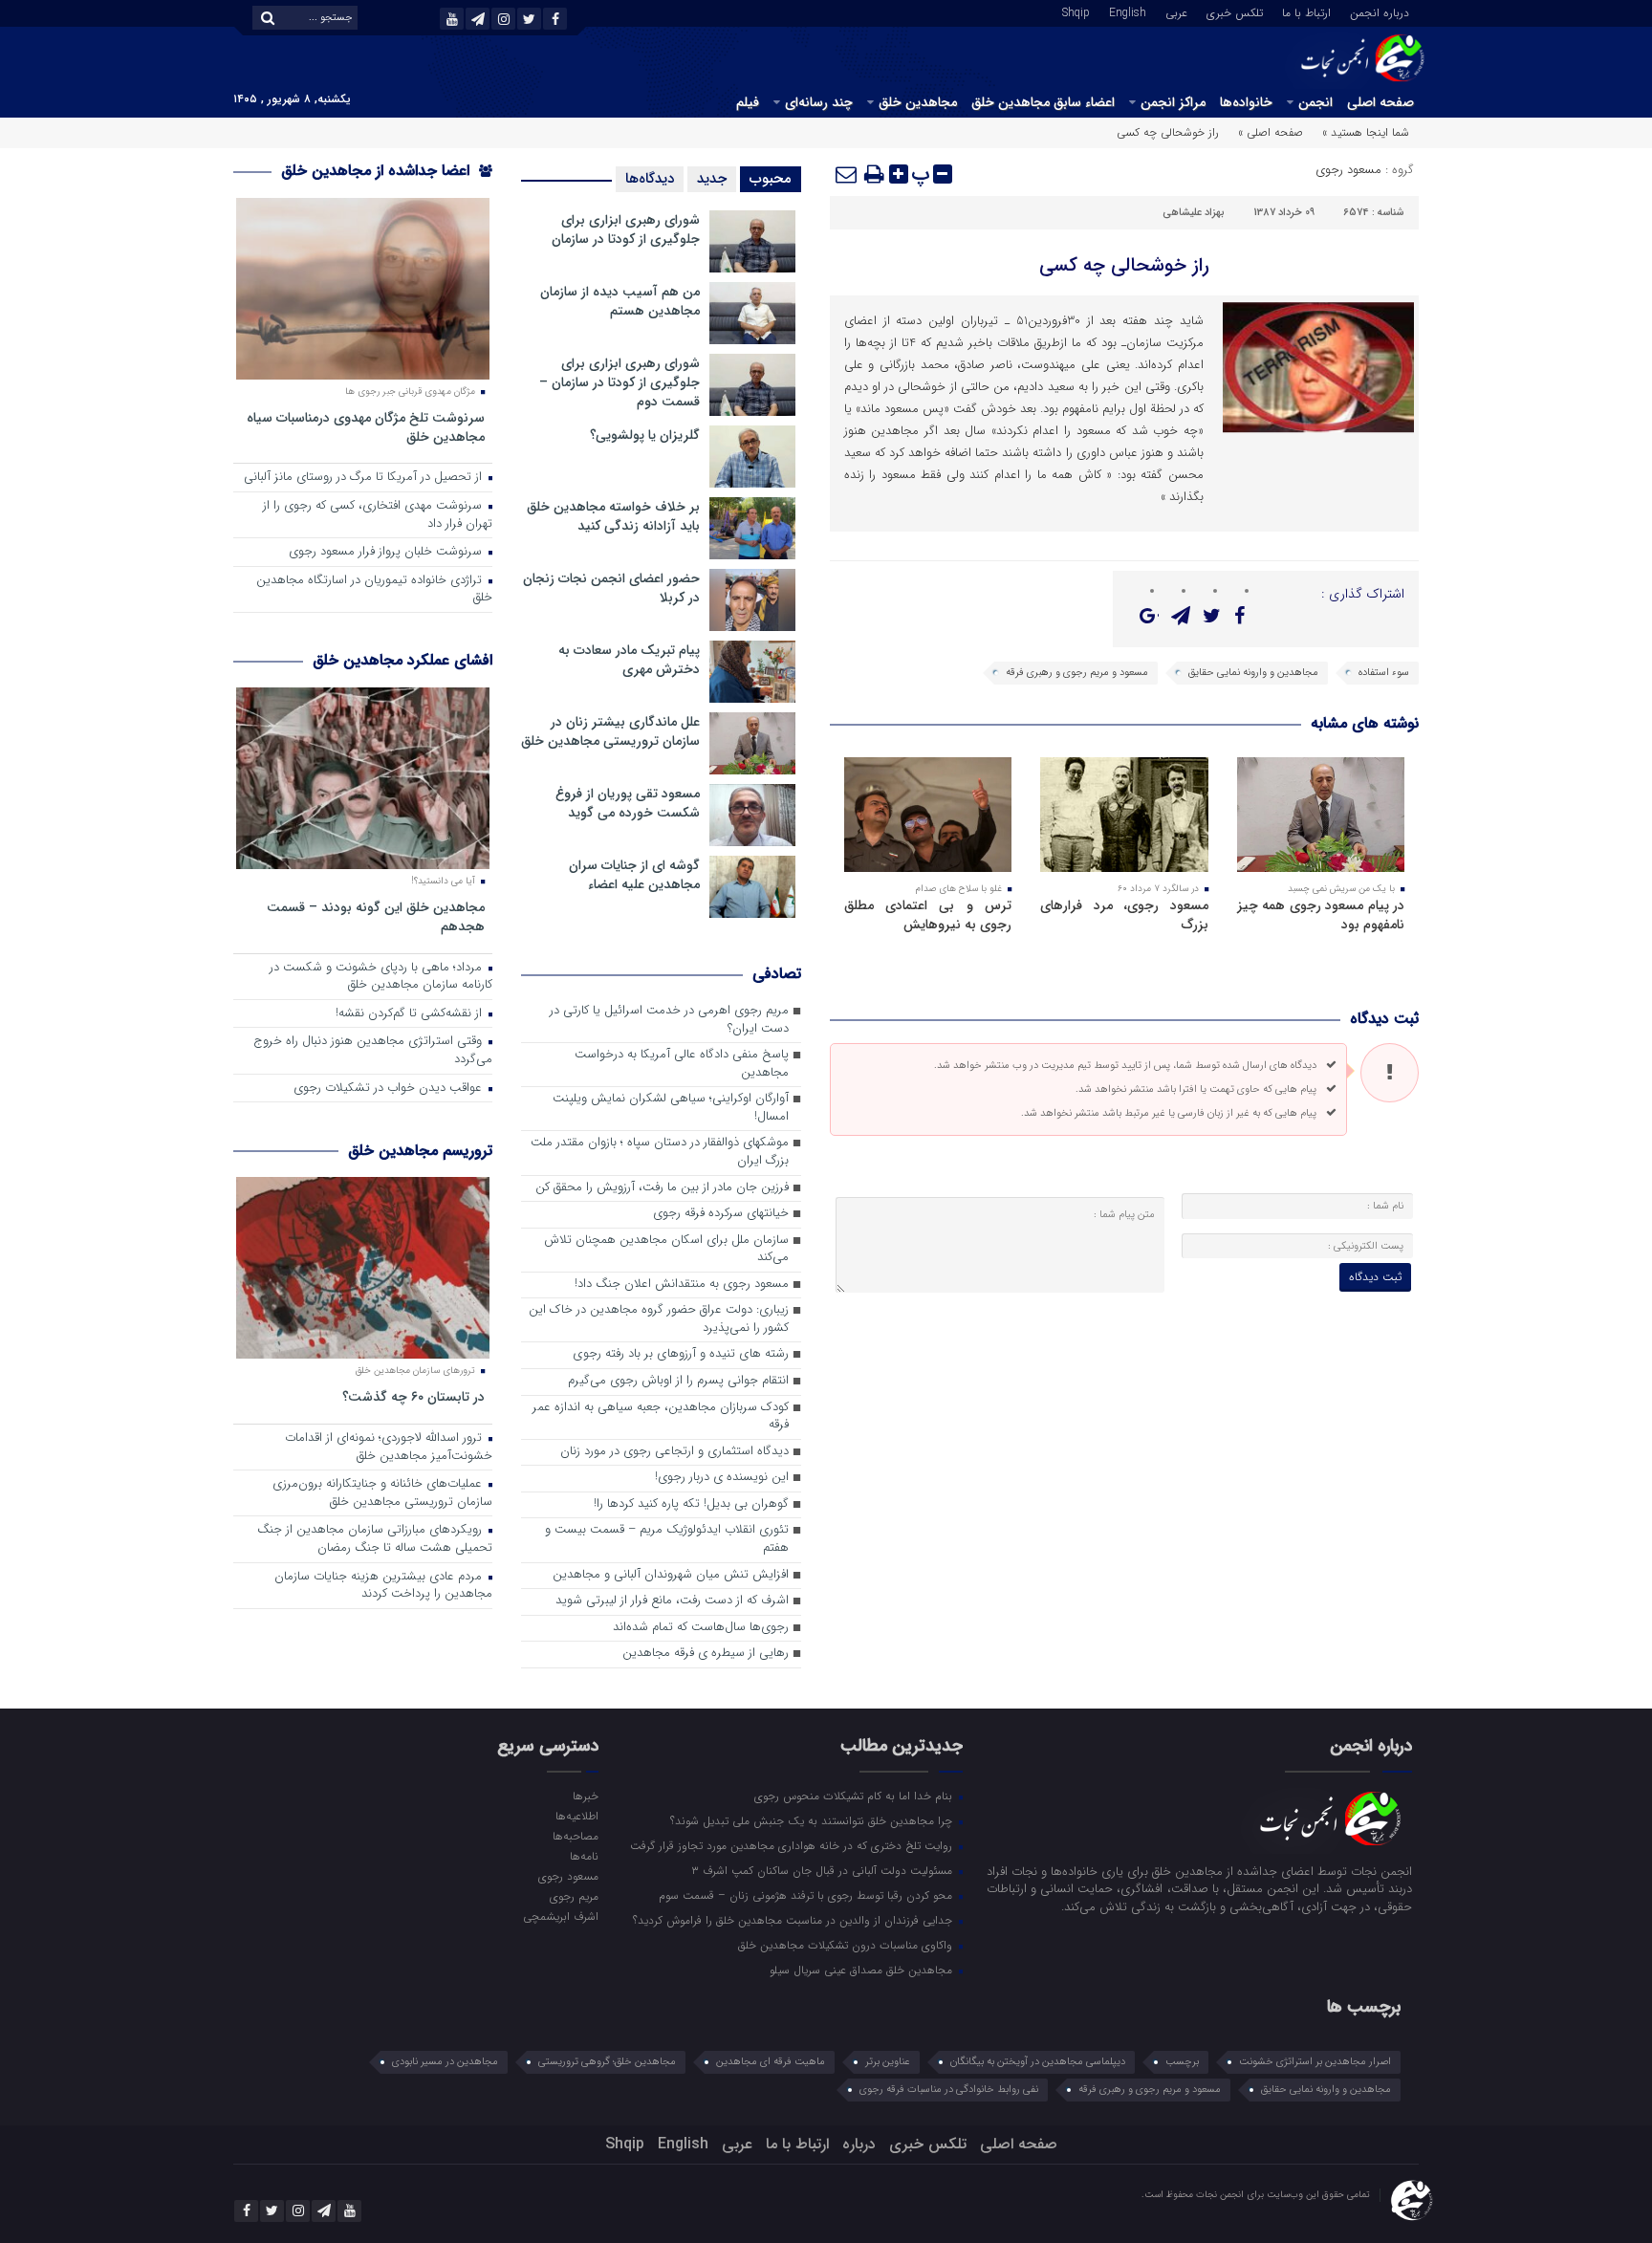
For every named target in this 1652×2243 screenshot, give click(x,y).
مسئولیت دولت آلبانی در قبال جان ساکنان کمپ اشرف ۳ (824, 1870)
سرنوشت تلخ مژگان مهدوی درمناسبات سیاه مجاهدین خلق (366, 427)
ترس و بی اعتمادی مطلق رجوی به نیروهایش (928, 915)
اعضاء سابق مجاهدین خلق (1043, 102)
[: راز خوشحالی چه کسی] (847, 174)
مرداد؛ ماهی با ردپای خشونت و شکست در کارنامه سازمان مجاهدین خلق (381, 977)
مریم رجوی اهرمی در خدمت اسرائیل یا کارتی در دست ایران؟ (669, 1020)
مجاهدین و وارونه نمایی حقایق (1253, 673)
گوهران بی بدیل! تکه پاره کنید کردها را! (691, 1504)
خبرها (585, 1796)
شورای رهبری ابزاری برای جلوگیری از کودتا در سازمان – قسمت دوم (619, 382)
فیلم (748, 102)
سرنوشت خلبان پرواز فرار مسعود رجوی (387, 552)
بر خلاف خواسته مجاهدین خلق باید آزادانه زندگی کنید (613, 516)
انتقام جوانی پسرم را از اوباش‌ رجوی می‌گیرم (678, 1381)
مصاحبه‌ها (575, 1836)
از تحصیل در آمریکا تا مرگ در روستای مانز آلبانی (365, 478)
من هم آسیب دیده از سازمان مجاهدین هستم (620, 301)
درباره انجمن (1380, 11)
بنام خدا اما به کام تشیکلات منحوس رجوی (855, 1796)
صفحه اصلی (1380, 102)
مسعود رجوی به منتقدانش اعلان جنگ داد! (682, 1285)
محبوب (771, 179)
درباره (859, 2144)
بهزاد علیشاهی (1194, 213)
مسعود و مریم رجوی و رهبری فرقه (1077, 673)
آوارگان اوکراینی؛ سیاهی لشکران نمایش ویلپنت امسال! (671, 1108)
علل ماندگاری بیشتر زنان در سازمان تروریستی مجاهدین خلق (610, 731)
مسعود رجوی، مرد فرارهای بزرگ (1124, 915)
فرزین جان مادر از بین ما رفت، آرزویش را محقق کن (662, 1188)
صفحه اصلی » (1271, 132)
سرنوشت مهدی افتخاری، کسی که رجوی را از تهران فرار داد (378, 515)
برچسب (1182, 2062)
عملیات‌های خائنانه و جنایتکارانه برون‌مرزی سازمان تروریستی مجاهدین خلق (382, 1493)
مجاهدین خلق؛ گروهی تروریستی (607, 2062)
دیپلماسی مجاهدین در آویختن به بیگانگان (1038, 2062)
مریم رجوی (574, 1896)
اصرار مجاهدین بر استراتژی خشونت (1315, 2062)
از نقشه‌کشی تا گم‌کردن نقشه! (411, 1014)
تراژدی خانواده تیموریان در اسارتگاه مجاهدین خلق (374, 590)
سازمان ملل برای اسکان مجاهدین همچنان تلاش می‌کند (666, 1250)
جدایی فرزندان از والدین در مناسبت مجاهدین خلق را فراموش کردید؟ (794, 1920)
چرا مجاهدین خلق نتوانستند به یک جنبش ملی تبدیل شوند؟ (813, 1820)
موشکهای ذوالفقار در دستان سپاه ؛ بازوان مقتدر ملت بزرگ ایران (660, 1152)
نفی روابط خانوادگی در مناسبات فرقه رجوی (949, 2090)
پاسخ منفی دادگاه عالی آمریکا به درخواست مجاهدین (682, 1064)
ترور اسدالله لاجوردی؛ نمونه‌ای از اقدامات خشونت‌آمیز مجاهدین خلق (389, 1448)
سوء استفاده (1384, 673)
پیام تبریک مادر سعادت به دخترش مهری (629, 660)
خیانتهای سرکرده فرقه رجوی (721, 1214)
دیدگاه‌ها (650, 179)
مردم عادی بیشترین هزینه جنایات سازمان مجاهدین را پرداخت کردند (383, 1586)
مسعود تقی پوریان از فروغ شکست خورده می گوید (628, 803)
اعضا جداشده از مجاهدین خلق (378, 171)
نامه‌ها (584, 1856)
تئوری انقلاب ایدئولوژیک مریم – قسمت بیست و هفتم (667, 1539)
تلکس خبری (1235, 11)
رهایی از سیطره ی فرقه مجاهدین (706, 1654)
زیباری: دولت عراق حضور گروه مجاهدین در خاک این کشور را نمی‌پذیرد (659, 1319)
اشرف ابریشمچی (560, 1916)
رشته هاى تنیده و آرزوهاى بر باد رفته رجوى (681, 1354)
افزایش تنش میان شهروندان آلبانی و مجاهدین (671, 1575)
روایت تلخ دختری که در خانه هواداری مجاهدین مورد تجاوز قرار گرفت (793, 1845)
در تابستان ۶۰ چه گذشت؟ (413, 1396)
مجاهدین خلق (918, 102)
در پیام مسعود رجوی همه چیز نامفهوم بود (1321, 915)
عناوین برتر (888, 2062)
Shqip (1076, 11)
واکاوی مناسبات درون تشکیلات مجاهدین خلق (847, 1945)
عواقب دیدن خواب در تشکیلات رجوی (390, 1089)
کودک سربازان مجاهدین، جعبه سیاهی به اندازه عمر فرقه (661, 1417)
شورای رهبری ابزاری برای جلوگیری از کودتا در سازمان (626, 229)
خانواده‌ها (1246, 102)
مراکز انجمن (1173, 102)
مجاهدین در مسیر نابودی (445, 2062)
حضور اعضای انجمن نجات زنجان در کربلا (611, 588)
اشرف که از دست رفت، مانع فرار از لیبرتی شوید (672, 1601)
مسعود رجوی (1348, 170)
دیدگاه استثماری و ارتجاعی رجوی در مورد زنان (674, 1452)
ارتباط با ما (1306, 11)
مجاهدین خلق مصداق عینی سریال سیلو (863, 1970)
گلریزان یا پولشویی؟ (645, 435)
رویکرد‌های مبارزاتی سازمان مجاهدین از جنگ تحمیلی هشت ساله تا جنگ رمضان (375, 1539)
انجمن (1315, 102)
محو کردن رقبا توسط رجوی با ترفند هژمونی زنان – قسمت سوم (807, 1895)
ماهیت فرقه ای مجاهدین (771, 2062)
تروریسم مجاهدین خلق (420, 1151)
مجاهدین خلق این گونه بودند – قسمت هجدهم (376, 916)
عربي (1176, 11)
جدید (712, 179)
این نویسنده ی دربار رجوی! (722, 1478)
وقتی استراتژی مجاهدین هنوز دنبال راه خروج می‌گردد (373, 1051)
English (1128, 11)
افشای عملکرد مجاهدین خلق (402, 660)
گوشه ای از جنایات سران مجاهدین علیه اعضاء (634, 875)
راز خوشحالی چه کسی (1124, 265)
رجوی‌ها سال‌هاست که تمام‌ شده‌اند (701, 1628)
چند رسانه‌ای (819, 102)
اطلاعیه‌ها (576, 1816)
